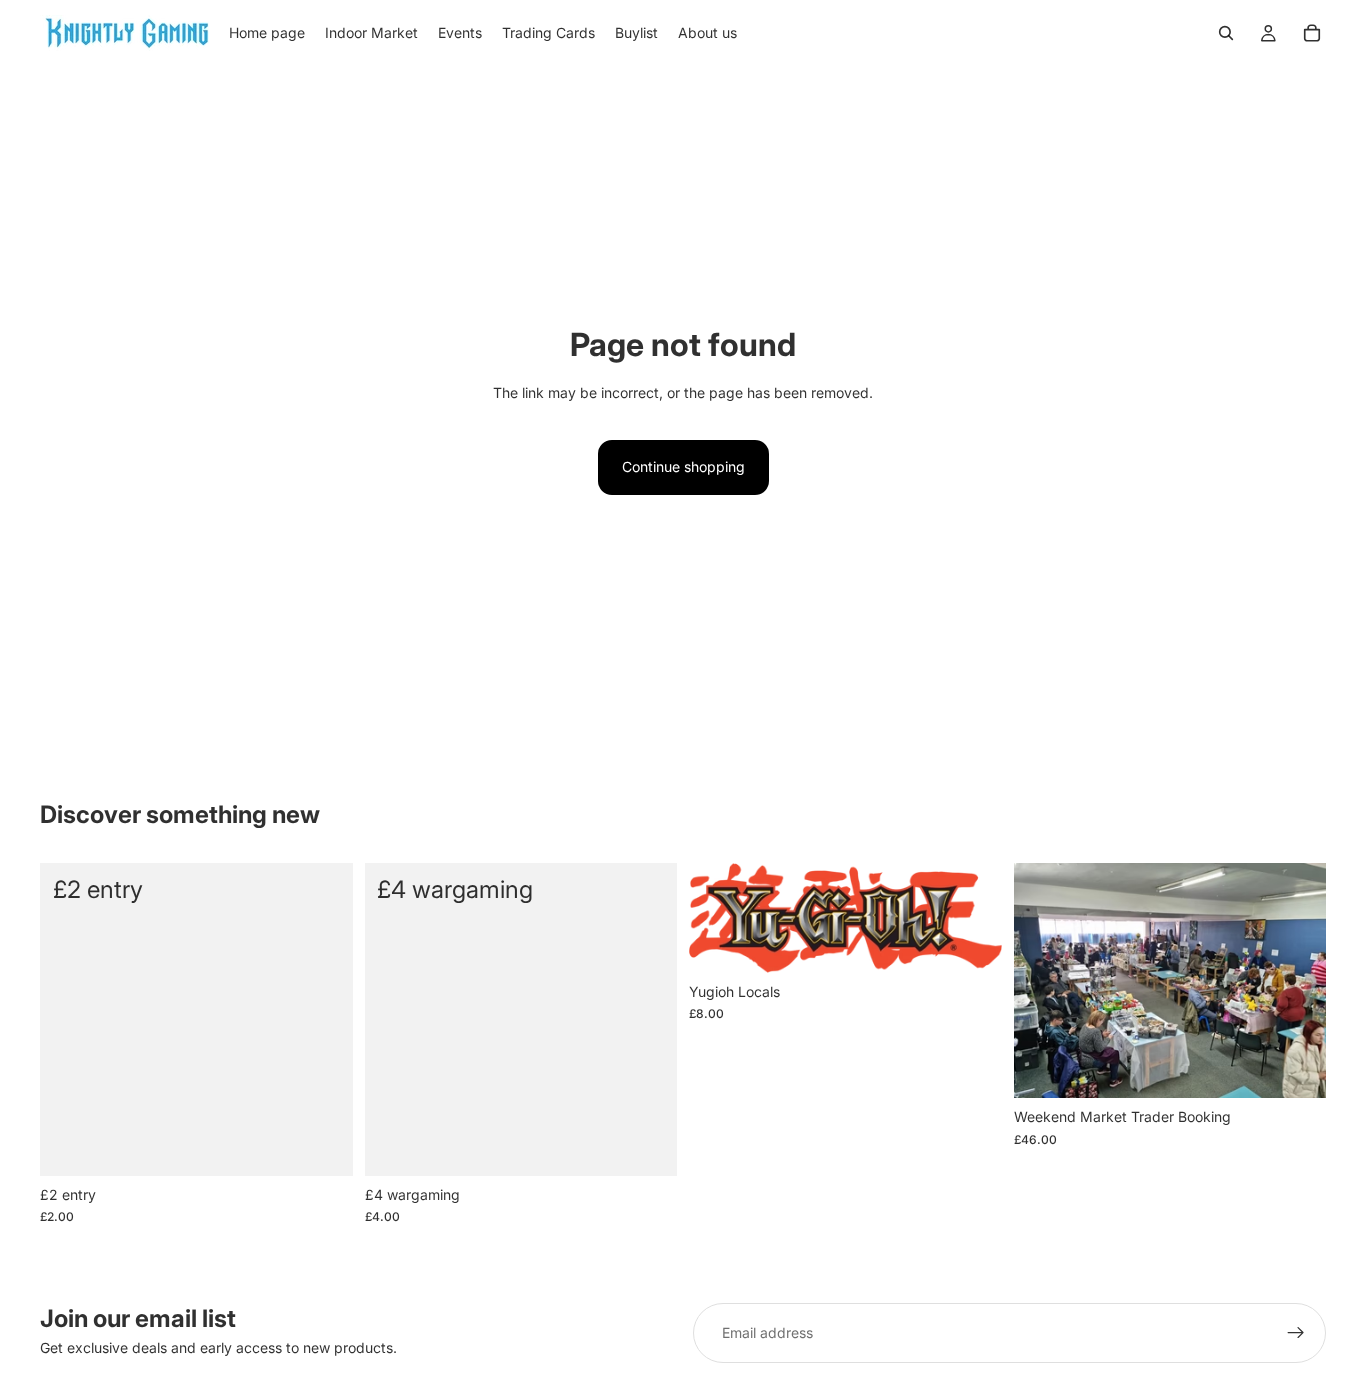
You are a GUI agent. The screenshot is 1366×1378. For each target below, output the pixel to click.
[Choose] (1295, 1067)
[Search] (1226, 33)
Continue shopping (683, 466)
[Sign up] (1296, 1333)
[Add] (322, 1145)
